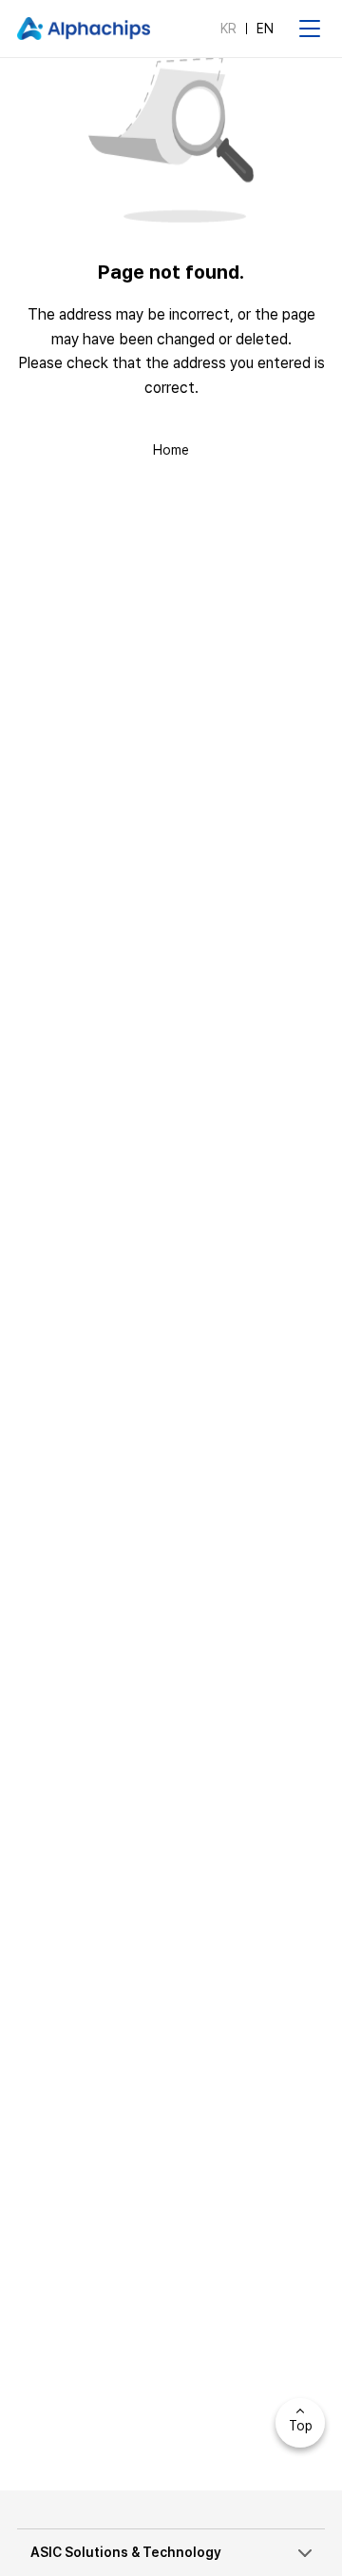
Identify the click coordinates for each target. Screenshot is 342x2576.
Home (171, 450)
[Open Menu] (310, 29)
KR (228, 29)
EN (265, 29)
